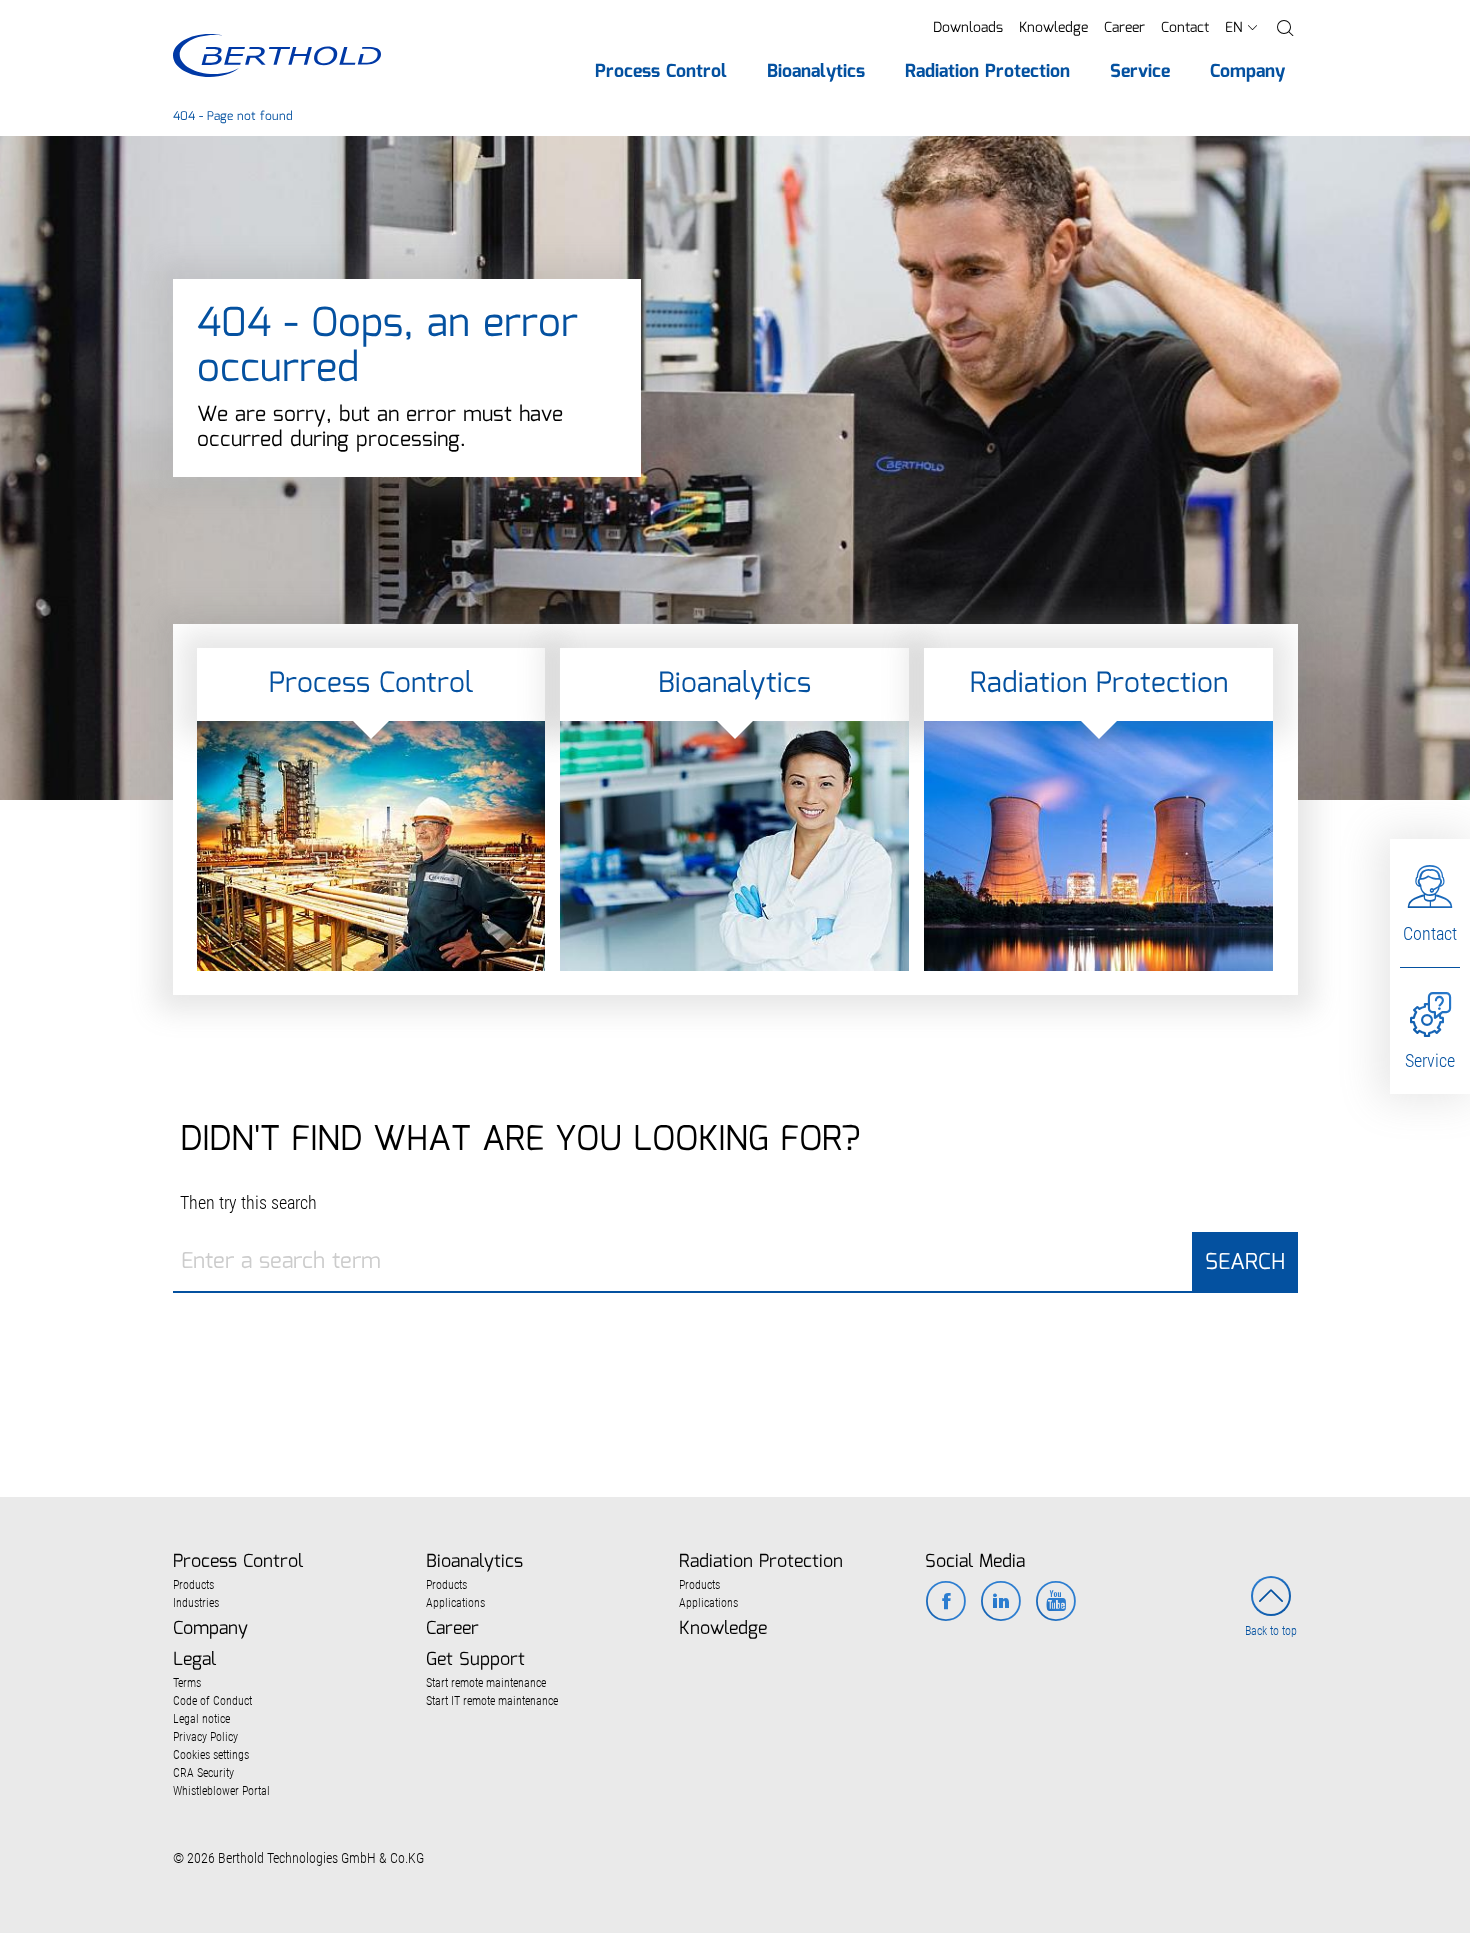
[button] (1285, 28)
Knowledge (1053, 28)
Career (1124, 28)
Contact (1185, 28)
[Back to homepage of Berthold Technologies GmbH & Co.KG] (276, 55)
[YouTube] (1055, 1603)
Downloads (968, 28)
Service (1430, 1060)
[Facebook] (945, 1603)
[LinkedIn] (1000, 1603)
